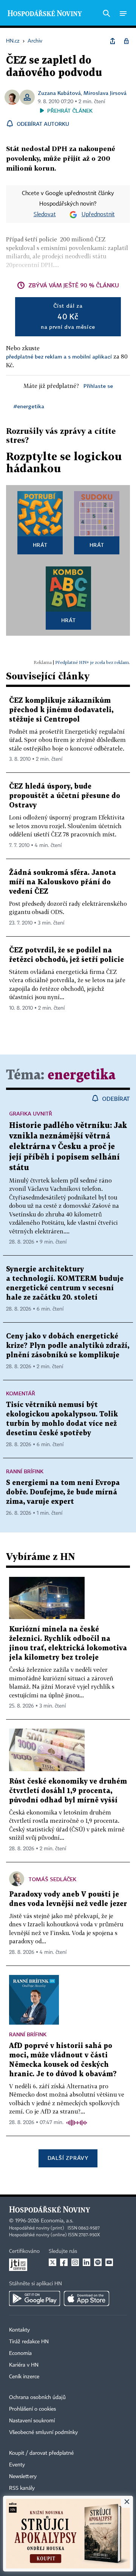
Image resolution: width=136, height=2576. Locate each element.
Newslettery (23, 2477)
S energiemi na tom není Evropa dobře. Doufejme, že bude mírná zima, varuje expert (63, 1492)
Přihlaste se (98, 386)
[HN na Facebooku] (64, 2262)
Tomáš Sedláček (53, 1879)
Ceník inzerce (24, 2377)
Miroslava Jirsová (105, 93)
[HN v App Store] (87, 2298)
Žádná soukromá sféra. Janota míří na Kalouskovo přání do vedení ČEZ (63, 882)
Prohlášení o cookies (32, 2409)
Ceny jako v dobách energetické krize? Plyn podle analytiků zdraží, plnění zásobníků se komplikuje (68, 1346)
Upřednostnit (98, 215)
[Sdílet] (113, 41)
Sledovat (45, 215)
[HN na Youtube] (109, 2262)
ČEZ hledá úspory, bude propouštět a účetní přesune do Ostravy (65, 796)
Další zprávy (68, 2158)
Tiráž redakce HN (29, 2342)
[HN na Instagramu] (75, 2262)
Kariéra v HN (24, 2365)
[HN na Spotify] (98, 2262)
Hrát (40, 545)
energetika (82, 1075)
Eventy (17, 2465)
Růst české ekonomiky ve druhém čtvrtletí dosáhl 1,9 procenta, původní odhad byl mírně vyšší (68, 1791)
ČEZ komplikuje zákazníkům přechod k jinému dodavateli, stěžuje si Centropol (61, 710)
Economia (20, 2353)
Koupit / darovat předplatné (41, 2453)
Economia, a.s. (57, 2221)
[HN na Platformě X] (53, 2262)
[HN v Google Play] (35, 2298)
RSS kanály (22, 2488)
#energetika (29, 406)
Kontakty (19, 2330)
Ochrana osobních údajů (37, 2397)
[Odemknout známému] (126, 41)
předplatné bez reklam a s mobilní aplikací (59, 356)
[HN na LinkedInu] (87, 2262)
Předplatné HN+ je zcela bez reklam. (93, 662)
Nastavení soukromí (32, 2421)
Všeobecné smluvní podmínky (43, 2433)
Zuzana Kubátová (59, 93)
